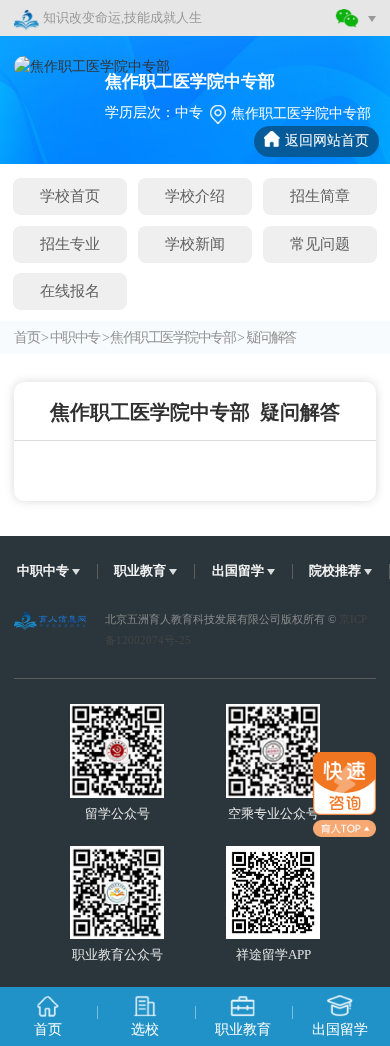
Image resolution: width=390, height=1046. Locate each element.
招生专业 (70, 243)
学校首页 (70, 195)
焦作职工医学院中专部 (172, 337)
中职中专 (75, 337)
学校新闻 (195, 243)
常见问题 (320, 243)
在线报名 (70, 290)
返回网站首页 (327, 140)
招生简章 (320, 195)
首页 (26, 337)
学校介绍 (195, 195)
